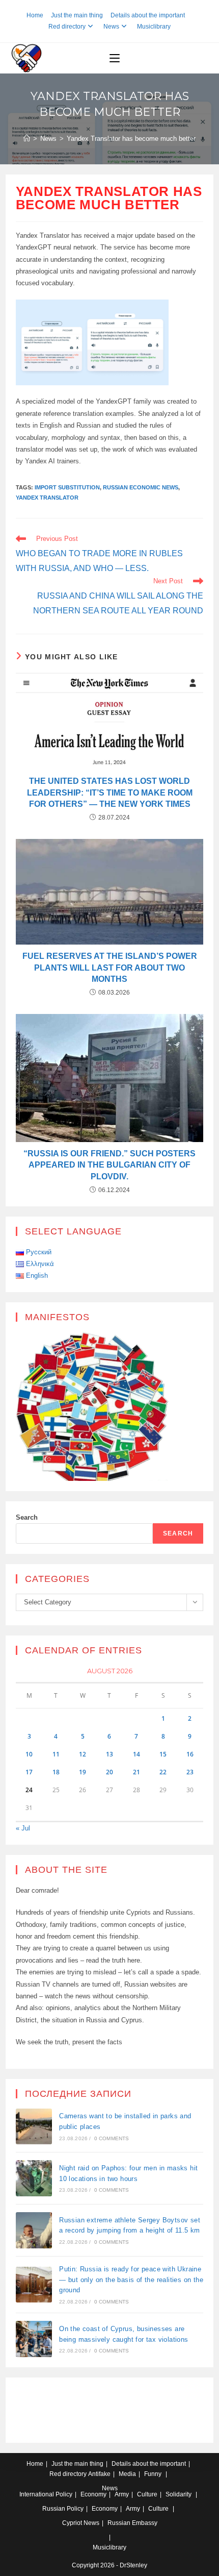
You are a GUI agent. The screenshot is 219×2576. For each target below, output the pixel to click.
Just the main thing (77, 15)
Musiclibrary (154, 27)
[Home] (27, 139)
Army (122, 2494)
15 (163, 1754)
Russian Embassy (132, 2523)
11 (56, 1754)
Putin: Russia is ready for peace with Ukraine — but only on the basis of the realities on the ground (131, 2280)
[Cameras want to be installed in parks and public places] (34, 2127)
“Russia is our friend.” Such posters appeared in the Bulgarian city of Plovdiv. (109, 1165)
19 (83, 1772)
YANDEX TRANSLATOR (47, 498)
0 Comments (112, 2138)
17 (29, 1772)
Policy (64, 2494)
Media (127, 2474)
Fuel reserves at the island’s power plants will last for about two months (110, 968)
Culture (147, 2494)
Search (27, 1517)
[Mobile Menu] (115, 58)
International (37, 2494)
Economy (93, 2494)
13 (109, 1754)
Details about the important (148, 15)
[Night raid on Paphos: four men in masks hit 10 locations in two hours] (34, 2178)
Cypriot (72, 2523)
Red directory (67, 27)
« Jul (23, 1828)
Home (35, 15)
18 (56, 1772)
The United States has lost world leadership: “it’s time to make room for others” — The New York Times (110, 792)
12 (83, 1754)
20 (109, 1772)
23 (190, 1772)
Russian (54, 2509)
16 (190, 1754)
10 (29, 1754)
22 (163, 1772)
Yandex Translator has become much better (131, 139)
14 (136, 1754)
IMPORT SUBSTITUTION (67, 487)
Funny (153, 2474)
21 (136, 1772)
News (111, 27)
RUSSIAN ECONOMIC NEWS (141, 487)
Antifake (99, 2474)
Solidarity (179, 2494)
